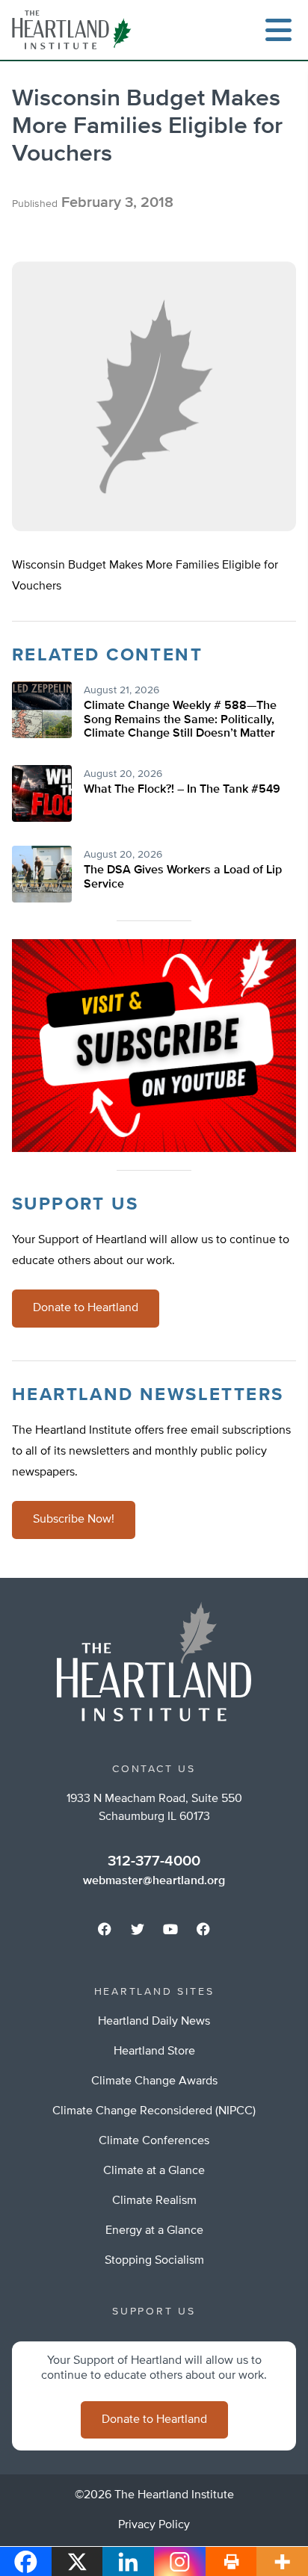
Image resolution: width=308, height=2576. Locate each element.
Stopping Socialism (154, 2261)
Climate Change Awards (154, 2081)
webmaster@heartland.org (154, 1881)
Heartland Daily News (154, 2022)
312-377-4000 (154, 1861)
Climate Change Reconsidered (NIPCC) (154, 2111)
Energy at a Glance (154, 2231)
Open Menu (278, 30)
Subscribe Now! (74, 1520)
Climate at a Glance (154, 2171)
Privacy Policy (154, 2525)
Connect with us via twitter (138, 1929)
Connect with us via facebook (105, 1929)
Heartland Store (154, 2052)
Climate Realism (154, 2201)
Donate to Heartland (86, 1308)
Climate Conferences (154, 2141)
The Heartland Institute (75, 30)
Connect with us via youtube (170, 1929)
